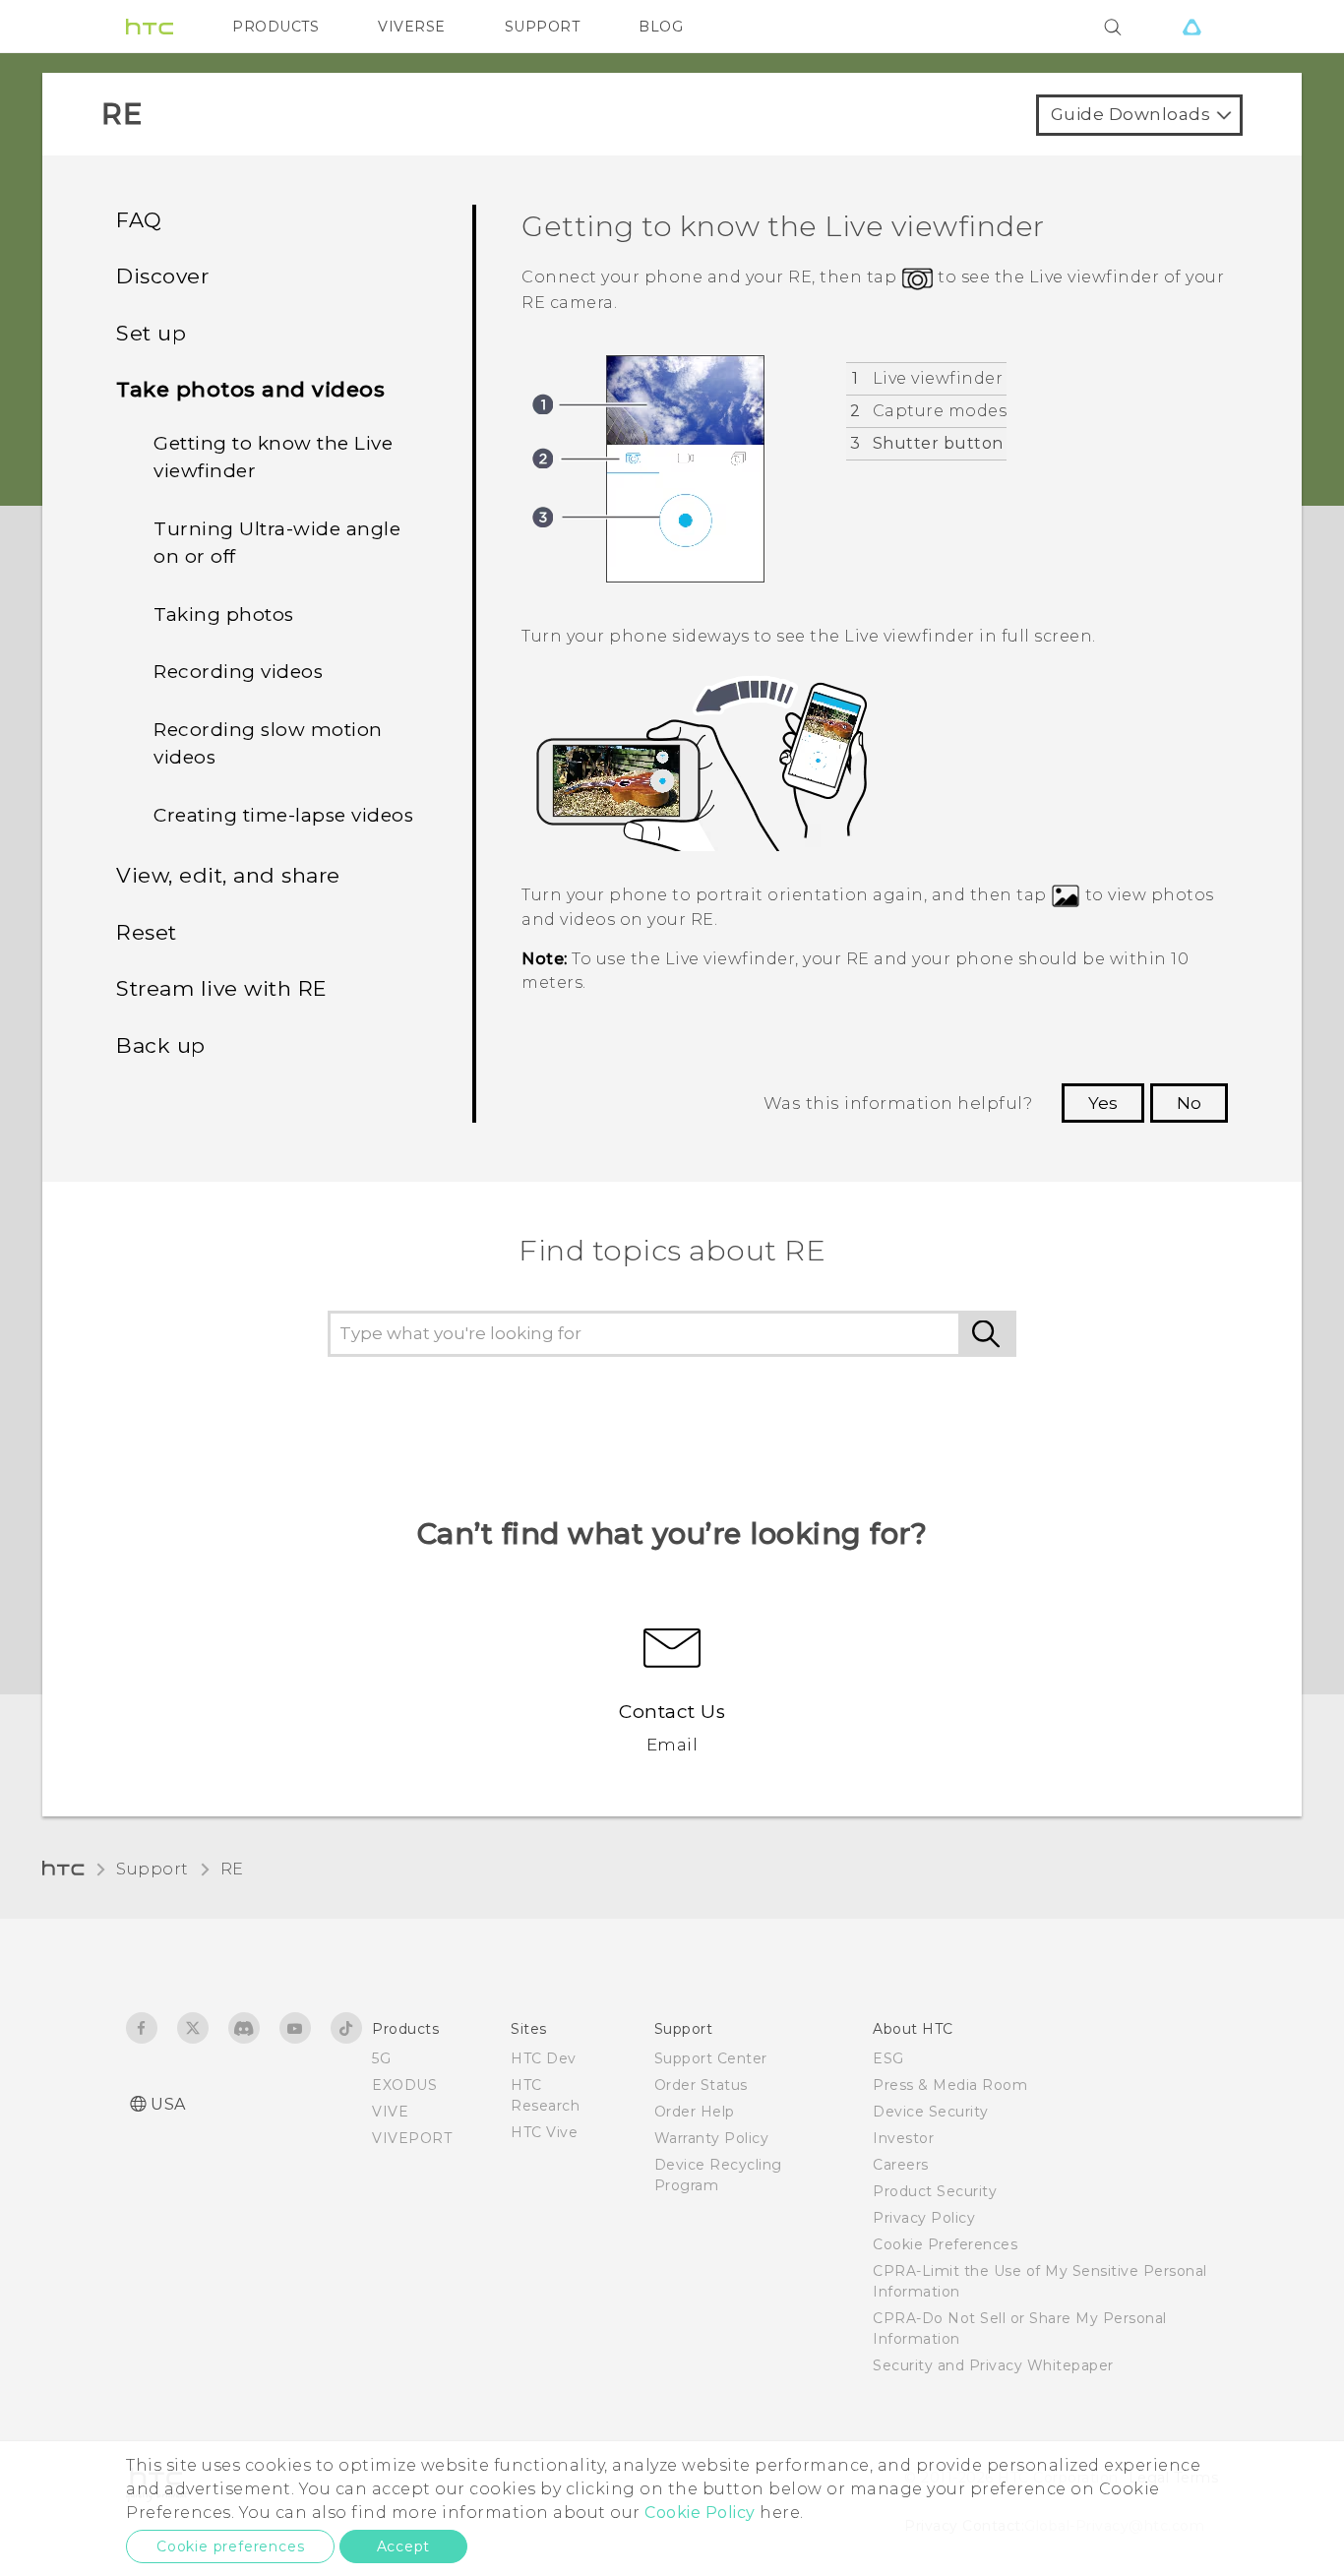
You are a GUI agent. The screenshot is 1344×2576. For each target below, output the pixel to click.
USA (168, 2104)
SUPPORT (543, 27)
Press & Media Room (950, 2085)
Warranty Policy (712, 2138)
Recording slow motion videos (268, 744)
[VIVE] (1191, 27)
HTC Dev (544, 2058)
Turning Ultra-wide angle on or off (277, 543)
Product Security (935, 2191)
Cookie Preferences (945, 2244)
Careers (901, 2165)
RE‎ (232, 1869)
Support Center (711, 2058)
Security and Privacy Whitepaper (993, 2365)
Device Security (931, 2112)
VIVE (390, 2112)
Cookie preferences (230, 2546)
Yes (1103, 1103)
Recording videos (238, 672)
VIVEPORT (412, 2138)
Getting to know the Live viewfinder (273, 458)
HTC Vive (544, 2132)
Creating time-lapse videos (283, 815)
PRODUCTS (275, 27)
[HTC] (150, 27)
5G (381, 2058)
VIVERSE (412, 27)
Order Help (695, 2112)
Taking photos (224, 614)
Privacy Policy (924, 2218)
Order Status (701, 2085)
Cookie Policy (700, 2513)
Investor (903, 2138)
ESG (888, 2058)
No (1189, 1103)
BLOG (661, 27)
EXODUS (404, 2085)
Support (153, 1869)
